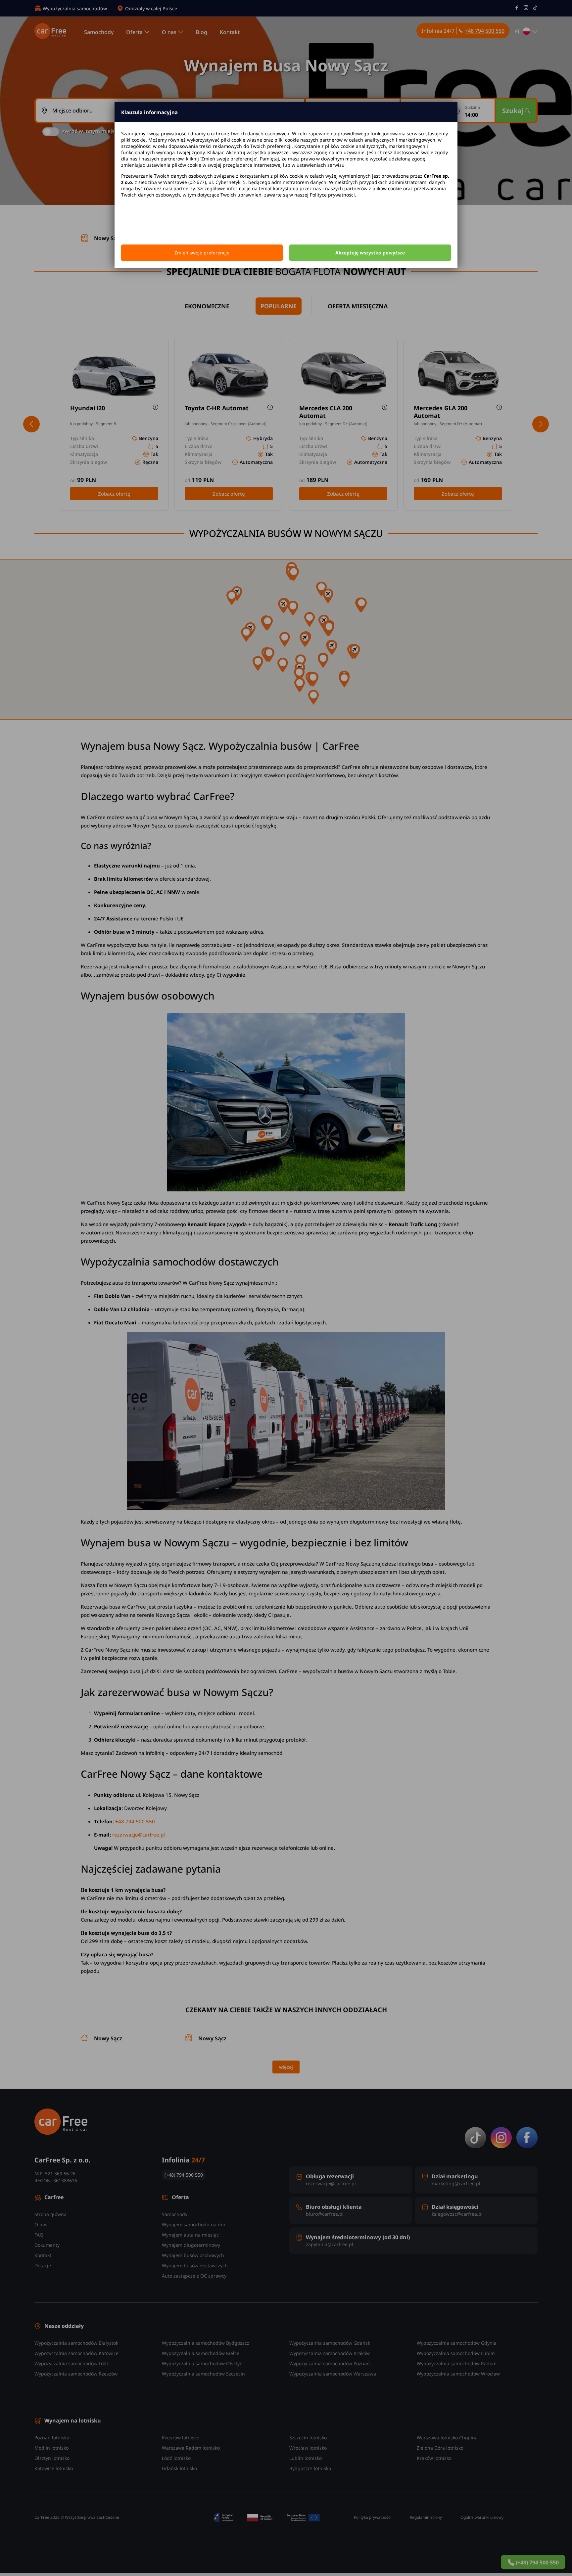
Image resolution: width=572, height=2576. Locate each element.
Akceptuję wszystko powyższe (370, 253)
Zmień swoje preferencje (202, 253)
